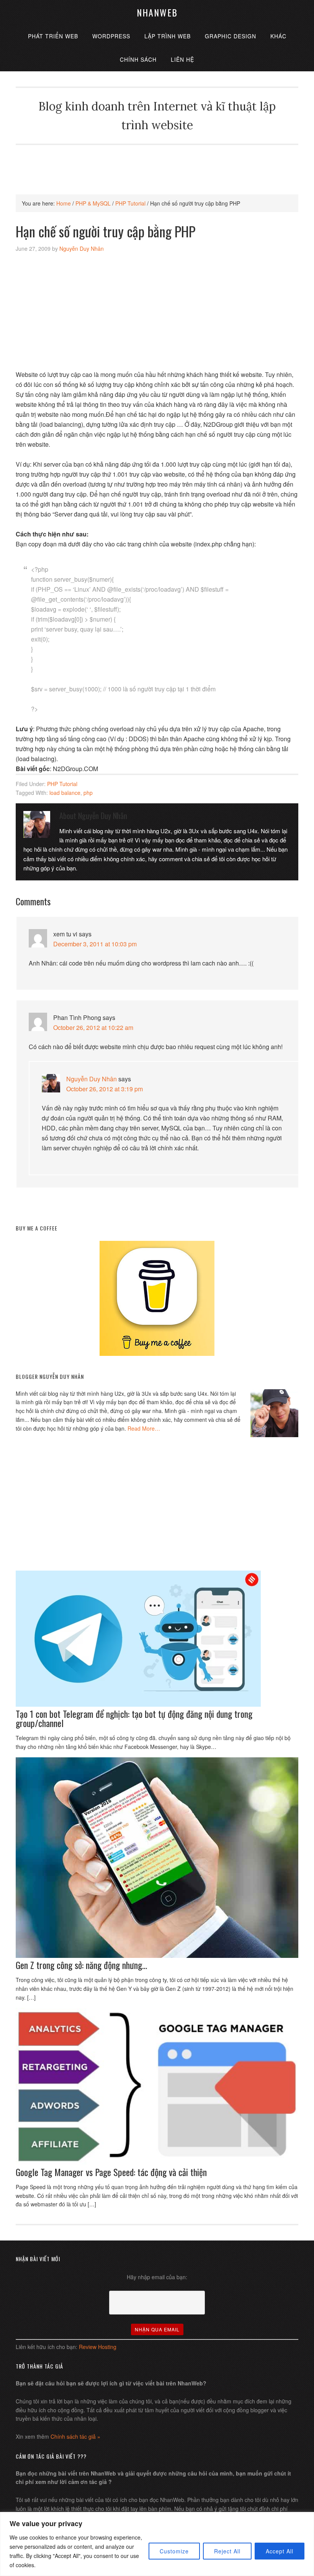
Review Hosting (98, 2347)
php (88, 793)
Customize (174, 2551)
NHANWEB (157, 12)
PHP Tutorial (62, 784)
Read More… (144, 1428)
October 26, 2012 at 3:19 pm (105, 1089)
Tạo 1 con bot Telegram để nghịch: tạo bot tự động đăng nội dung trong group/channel (134, 1718)
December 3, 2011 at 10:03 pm (95, 944)
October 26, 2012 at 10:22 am (93, 1027)
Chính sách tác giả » (75, 2436)
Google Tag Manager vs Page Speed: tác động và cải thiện (111, 2172)
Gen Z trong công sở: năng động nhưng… (81, 1965)
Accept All (280, 2551)
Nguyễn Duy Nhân (92, 1079)
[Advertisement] (157, 162)
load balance (65, 793)
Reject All (227, 2551)
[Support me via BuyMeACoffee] (157, 1354)
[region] (157, 2544)
